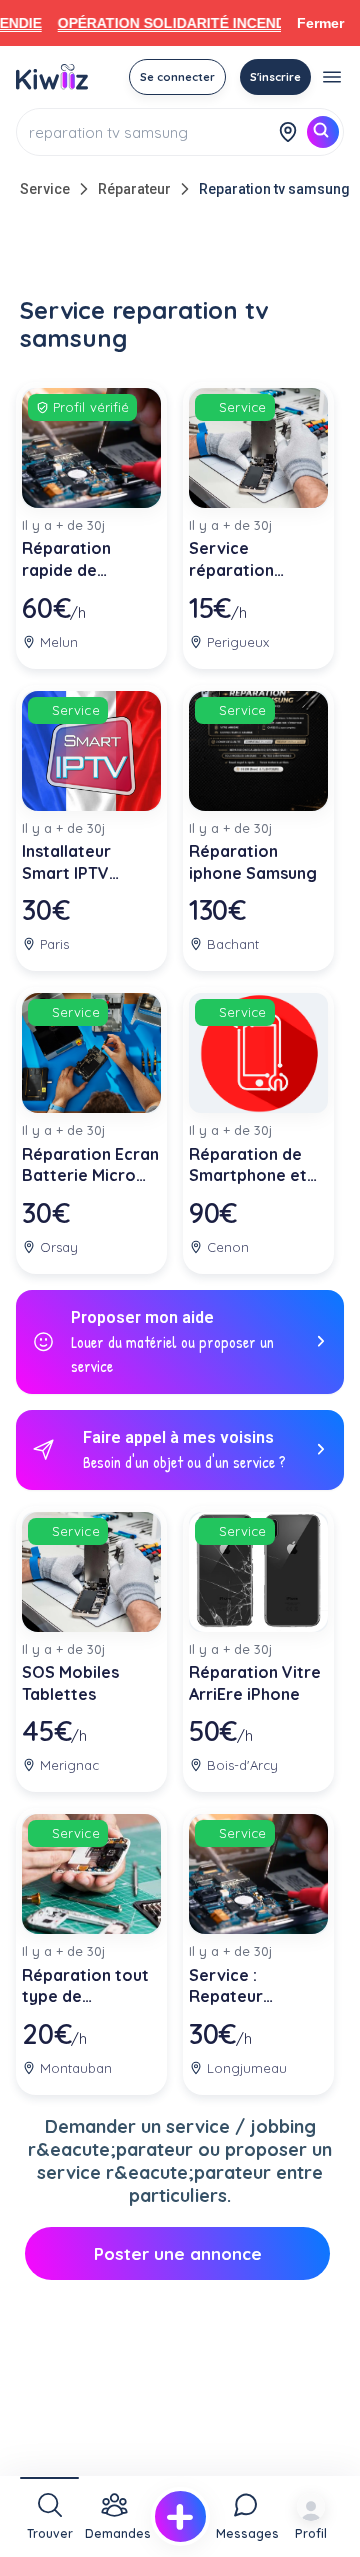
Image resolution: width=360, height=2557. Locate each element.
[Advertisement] (180, 252)
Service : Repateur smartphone (236, 1986)
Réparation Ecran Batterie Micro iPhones (90, 1165)
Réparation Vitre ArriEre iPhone (255, 1683)
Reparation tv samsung (274, 189)
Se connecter (177, 77)
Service (45, 189)
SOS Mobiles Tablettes (70, 1683)
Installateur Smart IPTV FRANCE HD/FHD (86, 862)
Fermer (320, 23)
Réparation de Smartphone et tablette (248, 1165)
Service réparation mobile (231, 559)
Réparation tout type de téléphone (85, 1986)
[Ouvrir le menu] (332, 77)
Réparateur (134, 189)
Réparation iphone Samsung (253, 862)
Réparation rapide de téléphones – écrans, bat (72, 559)
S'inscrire (275, 77)
